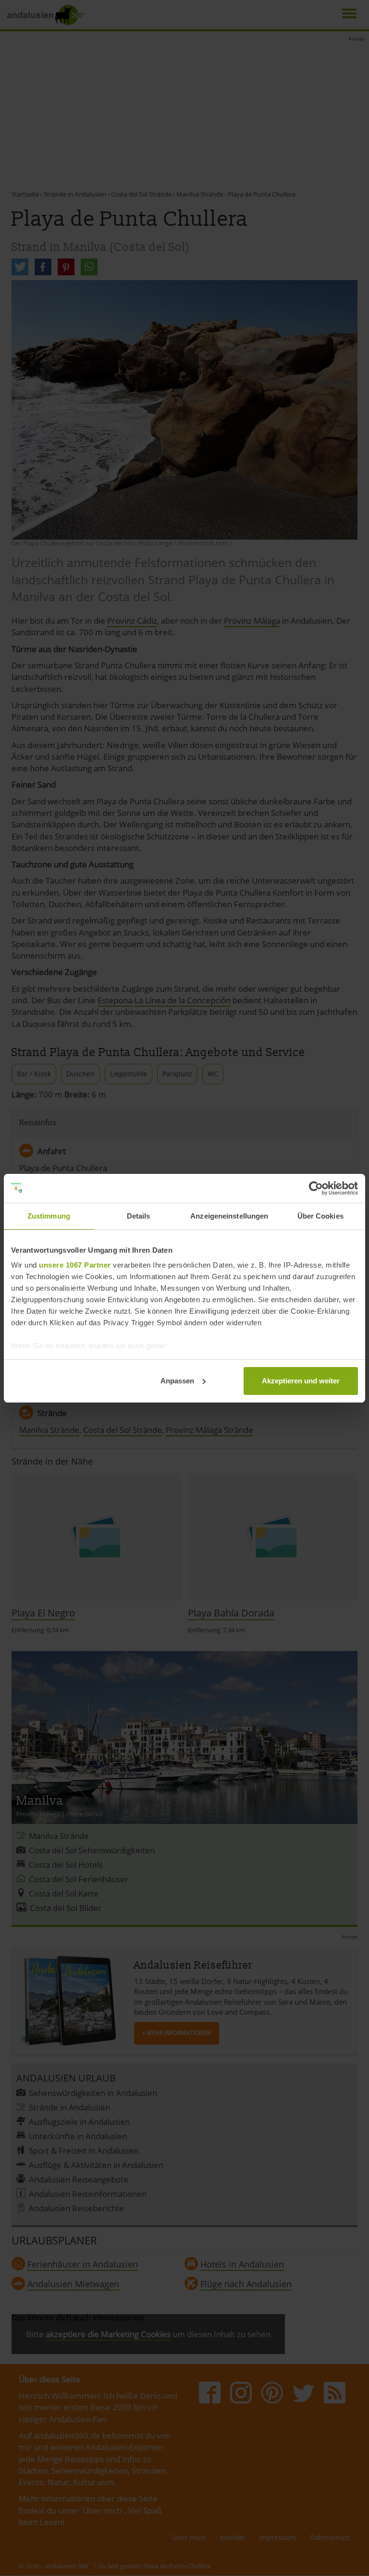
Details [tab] (139, 1216)
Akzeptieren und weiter (301, 1381)
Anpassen (177, 1381)
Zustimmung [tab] (49, 1216)
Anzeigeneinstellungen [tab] (229, 1216)
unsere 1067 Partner (75, 1265)
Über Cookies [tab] (320, 1216)
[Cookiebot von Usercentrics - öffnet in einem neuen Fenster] (316, 1188)
